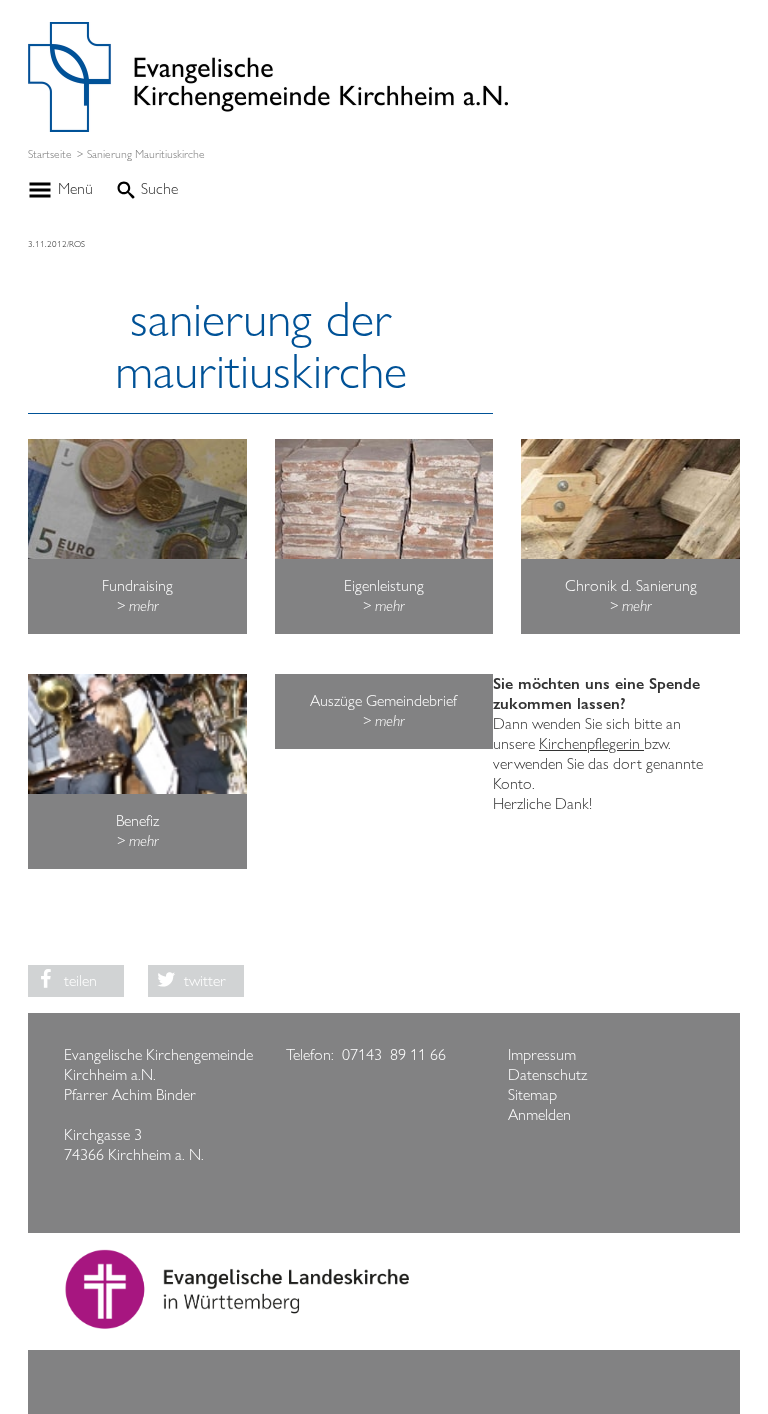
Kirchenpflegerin (591, 743)
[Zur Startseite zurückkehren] (268, 31)
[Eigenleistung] (384, 499)
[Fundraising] (137, 499)
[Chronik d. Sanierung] (630, 499)
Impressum (542, 1054)
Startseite (50, 154)
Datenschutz (547, 1074)
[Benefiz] (137, 734)
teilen (80, 980)
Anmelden (539, 1114)
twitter (205, 980)
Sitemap (532, 1094)
